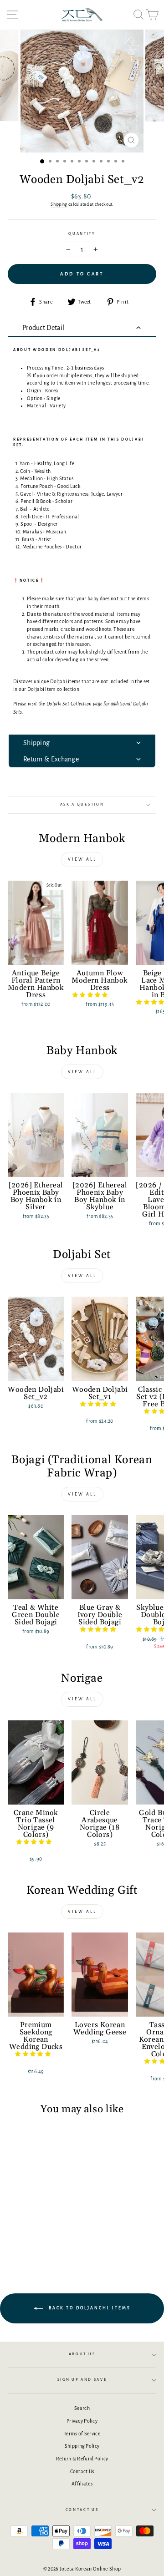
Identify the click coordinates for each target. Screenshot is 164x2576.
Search (82, 2408)
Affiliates (82, 2484)
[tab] (82, 328)
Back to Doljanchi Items (89, 2308)
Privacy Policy (82, 2421)
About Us (82, 2354)
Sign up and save (82, 2380)
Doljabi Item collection (53, 689)
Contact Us (82, 2471)
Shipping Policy (82, 2446)
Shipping (59, 204)
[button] (91, 995)
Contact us (82, 2510)
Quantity (82, 234)
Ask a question (82, 804)
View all (82, 859)
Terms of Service (82, 2434)
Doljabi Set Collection (69, 704)
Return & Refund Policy (82, 2459)
